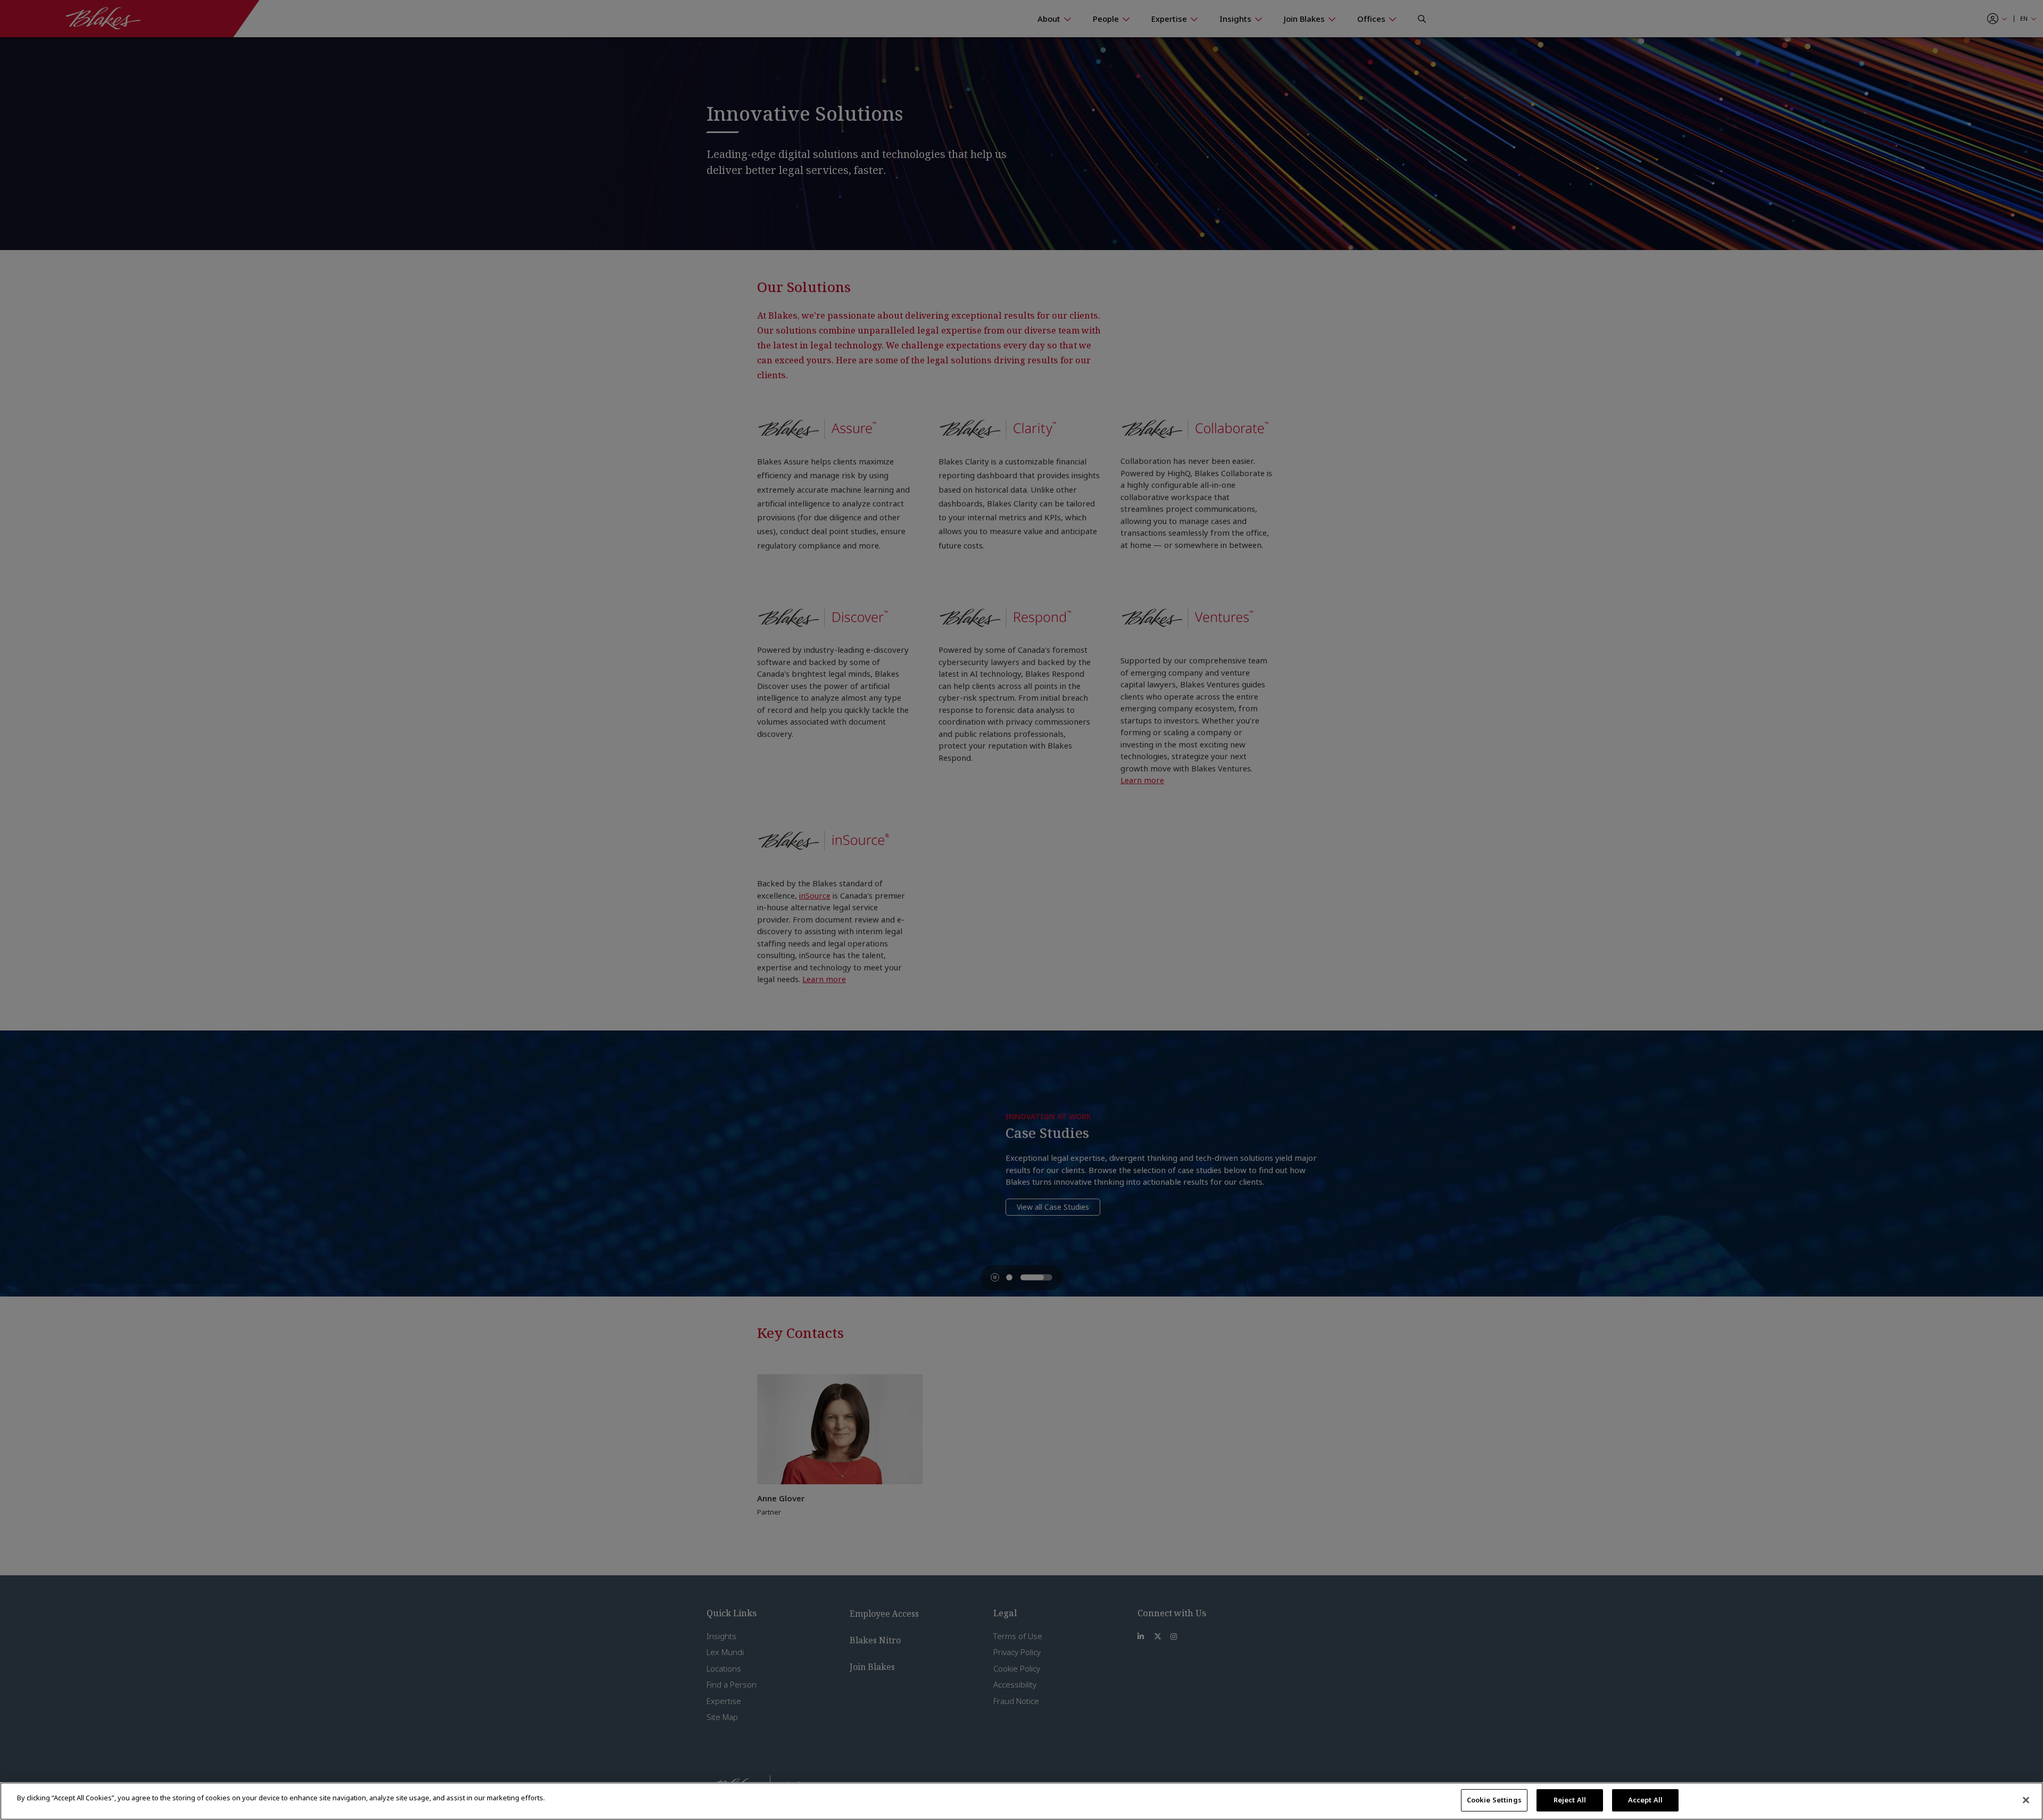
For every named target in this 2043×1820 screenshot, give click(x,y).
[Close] (2026, 1800)
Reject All (1570, 1800)
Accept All (1645, 1800)
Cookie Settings (1494, 1800)
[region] (1021, 1801)
